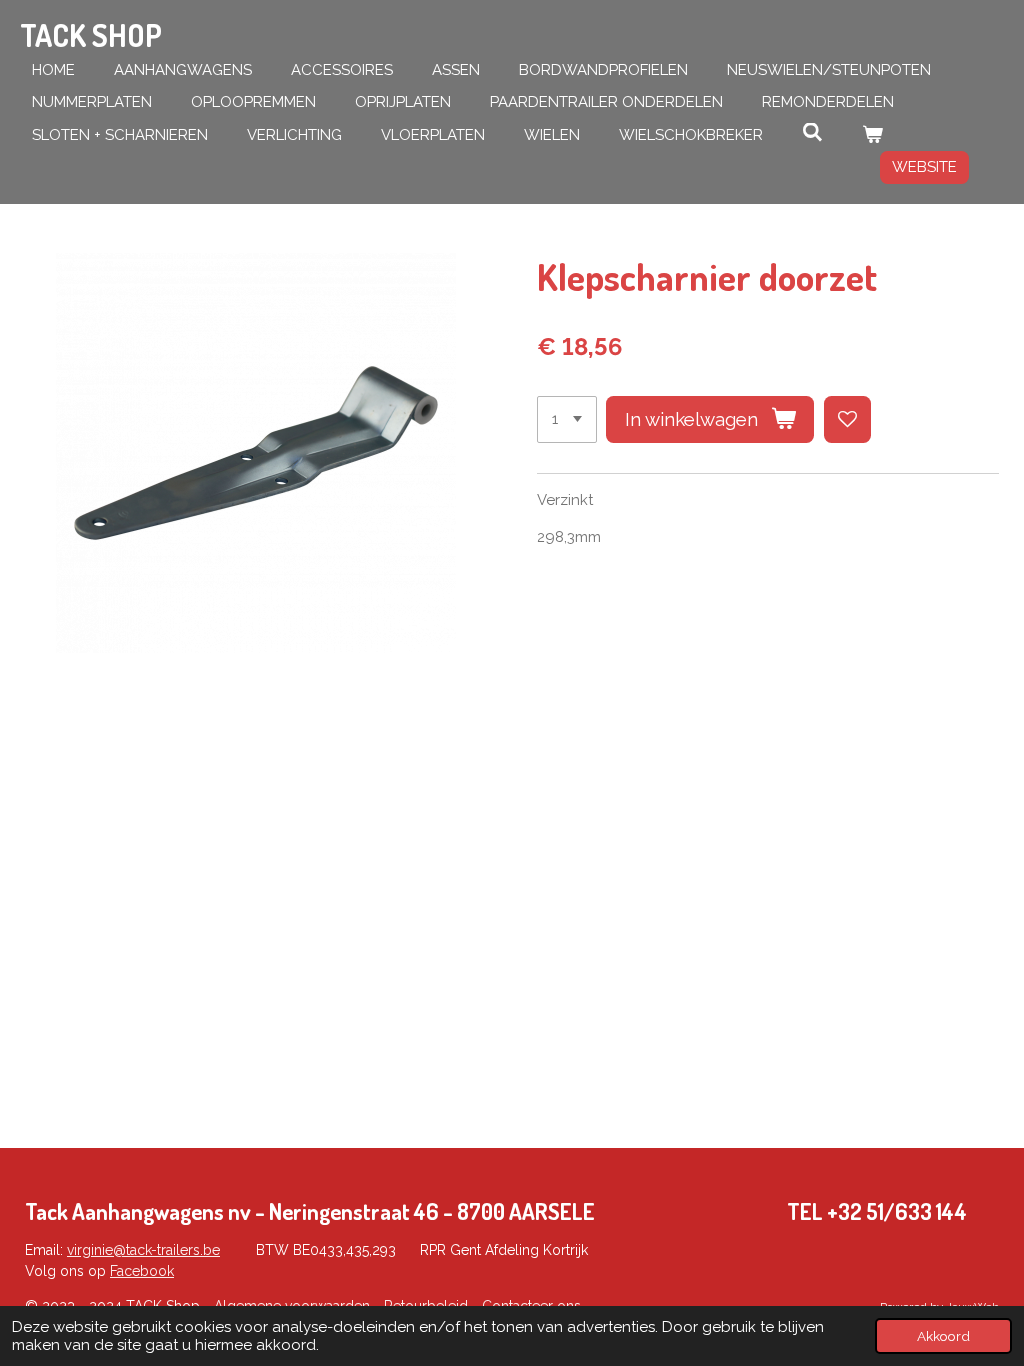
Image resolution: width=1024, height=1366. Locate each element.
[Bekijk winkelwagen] (872, 135)
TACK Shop (91, 35)
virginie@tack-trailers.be (143, 1250)
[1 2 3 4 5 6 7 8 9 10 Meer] (567, 419)
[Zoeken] (812, 133)
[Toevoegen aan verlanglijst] (847, 419)
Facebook (142, 1271)
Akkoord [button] (943, 1336)
